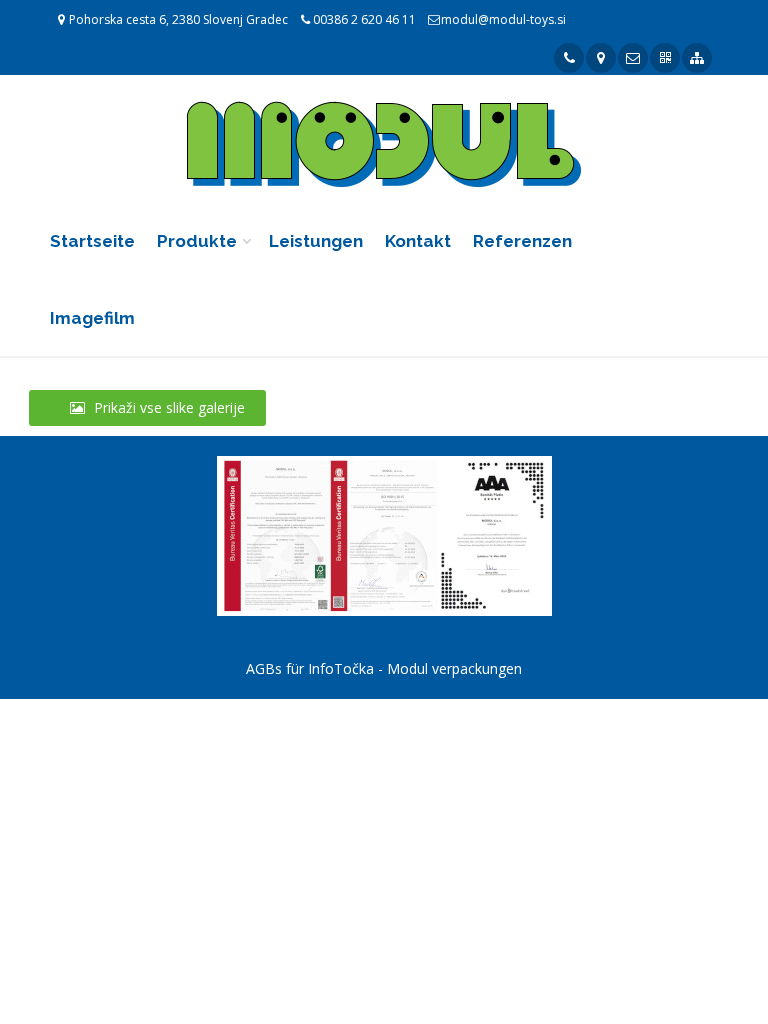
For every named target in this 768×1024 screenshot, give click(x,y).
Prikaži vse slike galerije (167, 407)
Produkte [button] (197, 241)
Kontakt (418, 241)
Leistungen (316, 241)
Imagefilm (92, 318)
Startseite (92, 241)
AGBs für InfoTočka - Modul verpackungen (384, 668)
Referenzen (522, 241)
